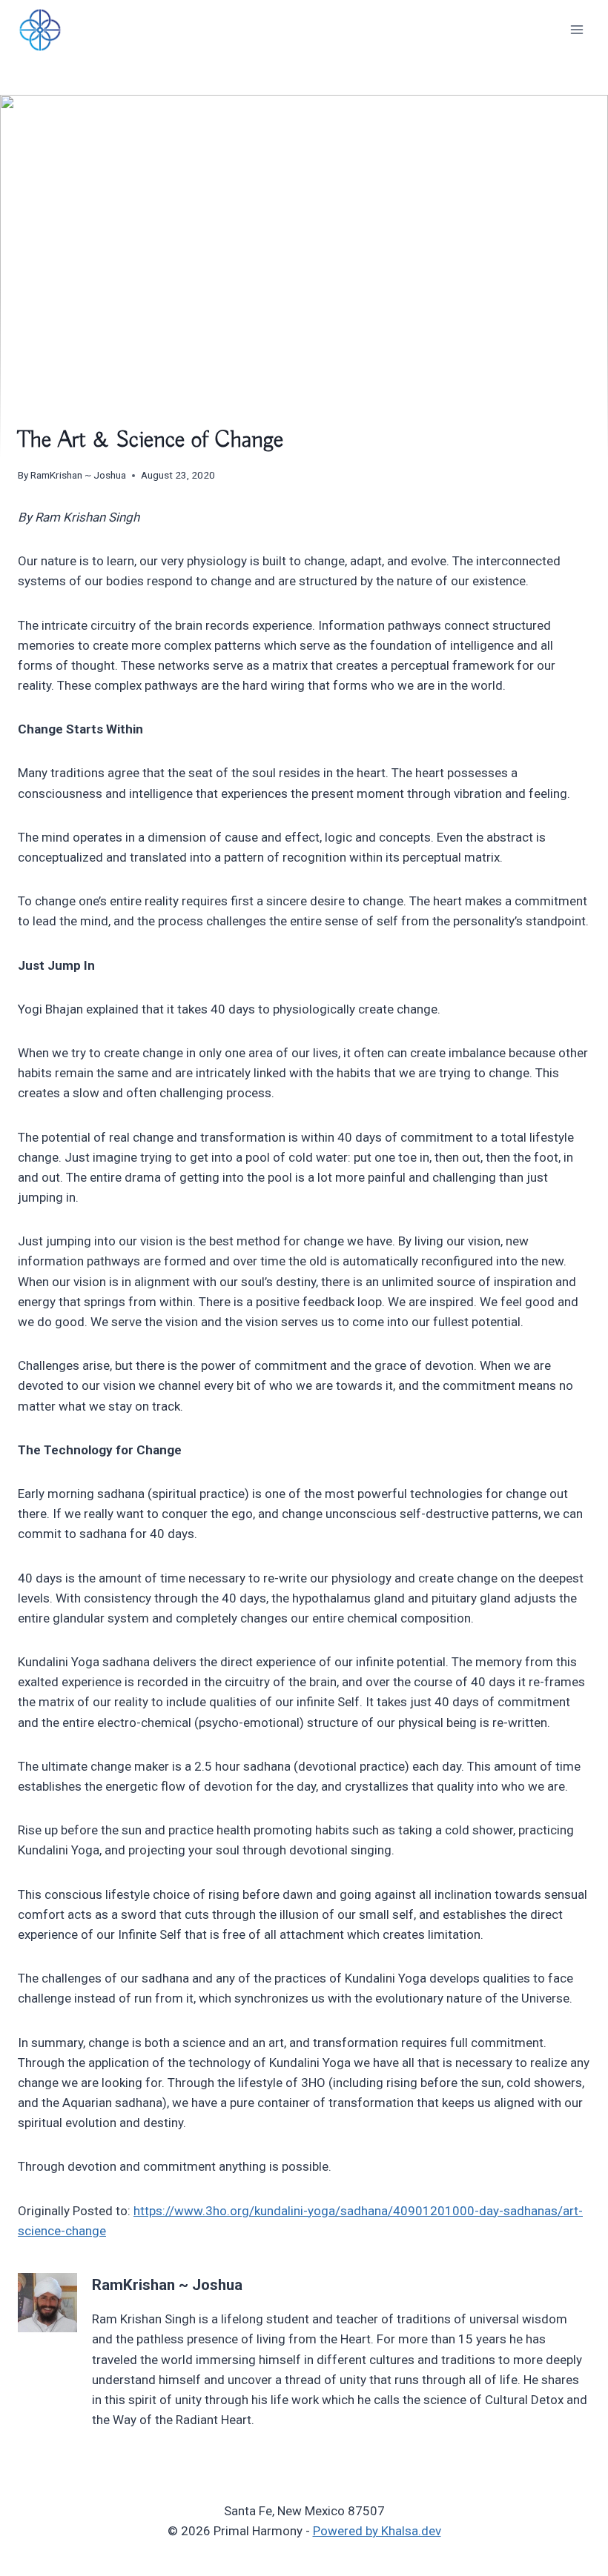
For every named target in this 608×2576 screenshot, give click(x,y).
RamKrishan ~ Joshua (78, 475)
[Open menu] (576, 29)
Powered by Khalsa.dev (377, 2531)
